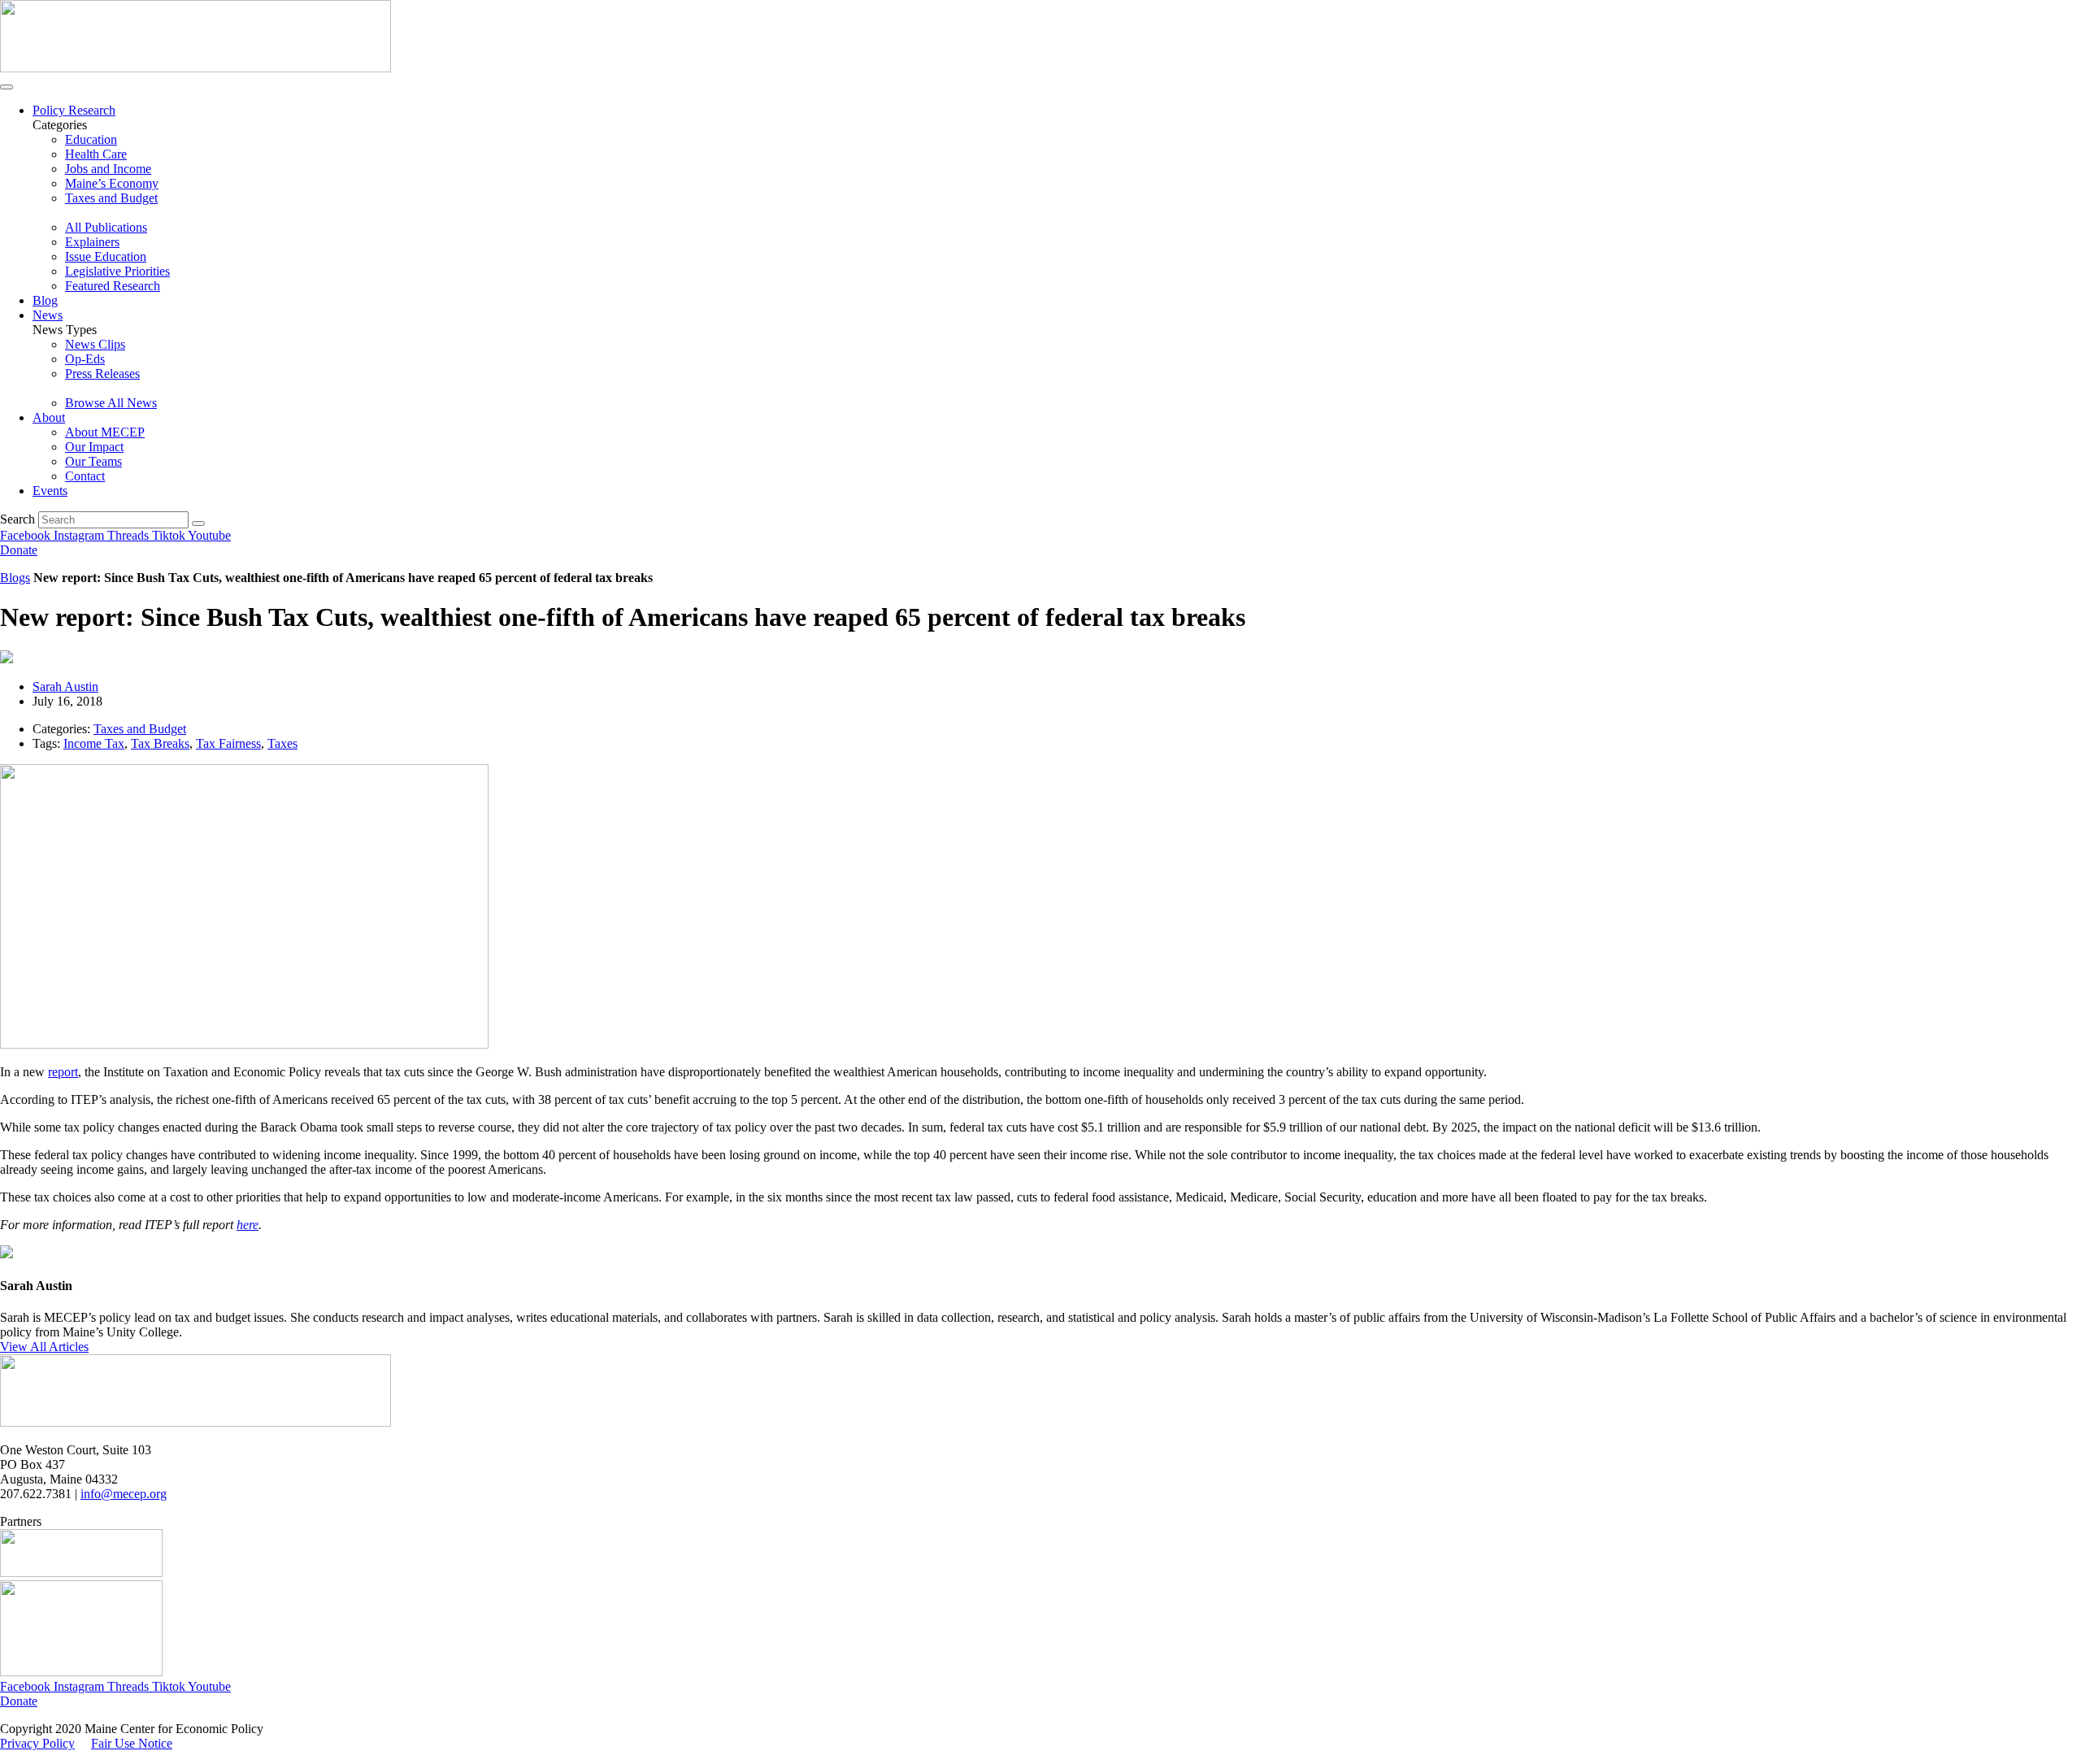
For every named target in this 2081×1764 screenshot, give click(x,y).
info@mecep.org (124, 1494)
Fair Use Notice (132, 1743)
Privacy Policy (37, 1743)
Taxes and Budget (140, 729)
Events (50, 491)
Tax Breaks (160, 743)
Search (17, 519)
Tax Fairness (228, 743)
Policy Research (74, 110)
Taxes (282, 743)
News (48, 315)
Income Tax (94, 743)
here (248, 1225)
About (49, 417)
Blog (45, 300)
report (63, 1072)
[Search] (198, 524)
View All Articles (44, 1347)
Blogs (15, 578)
